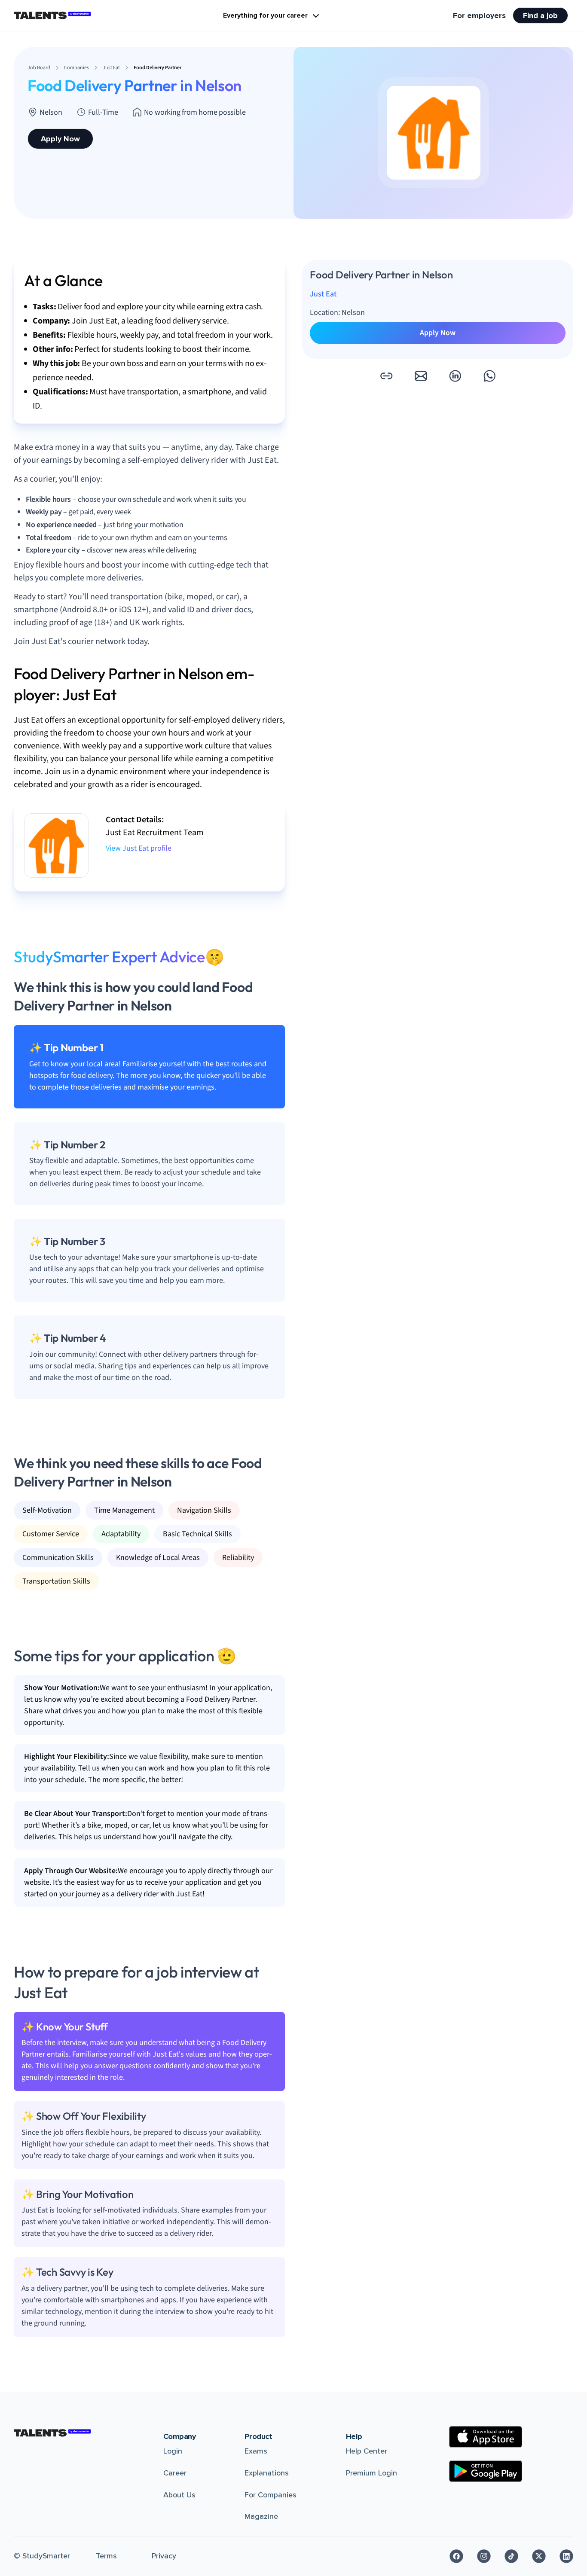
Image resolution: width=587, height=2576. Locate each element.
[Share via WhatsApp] (489, 376)
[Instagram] (484, 2556)
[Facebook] (456, 2556)
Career (175, 2473)
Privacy (164, 2556)
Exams (256, 2451)
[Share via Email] (421, 376)
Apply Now (60, 139)
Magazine (261, 2516)
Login (173, 2451)
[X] (539, 2556)
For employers (479, 15)
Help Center (367, 2451)
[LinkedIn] (566, 2556)
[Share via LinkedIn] (455, 376)
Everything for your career (265, 15)
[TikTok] (511, 2556)
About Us (179, 2495)
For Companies (271, 2495)
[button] (386, 376)
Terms (106, 2556)
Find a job (540, 15)
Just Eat (323, 294)
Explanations (267, 2473)
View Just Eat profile (139, 848)
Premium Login (371, 2473)
